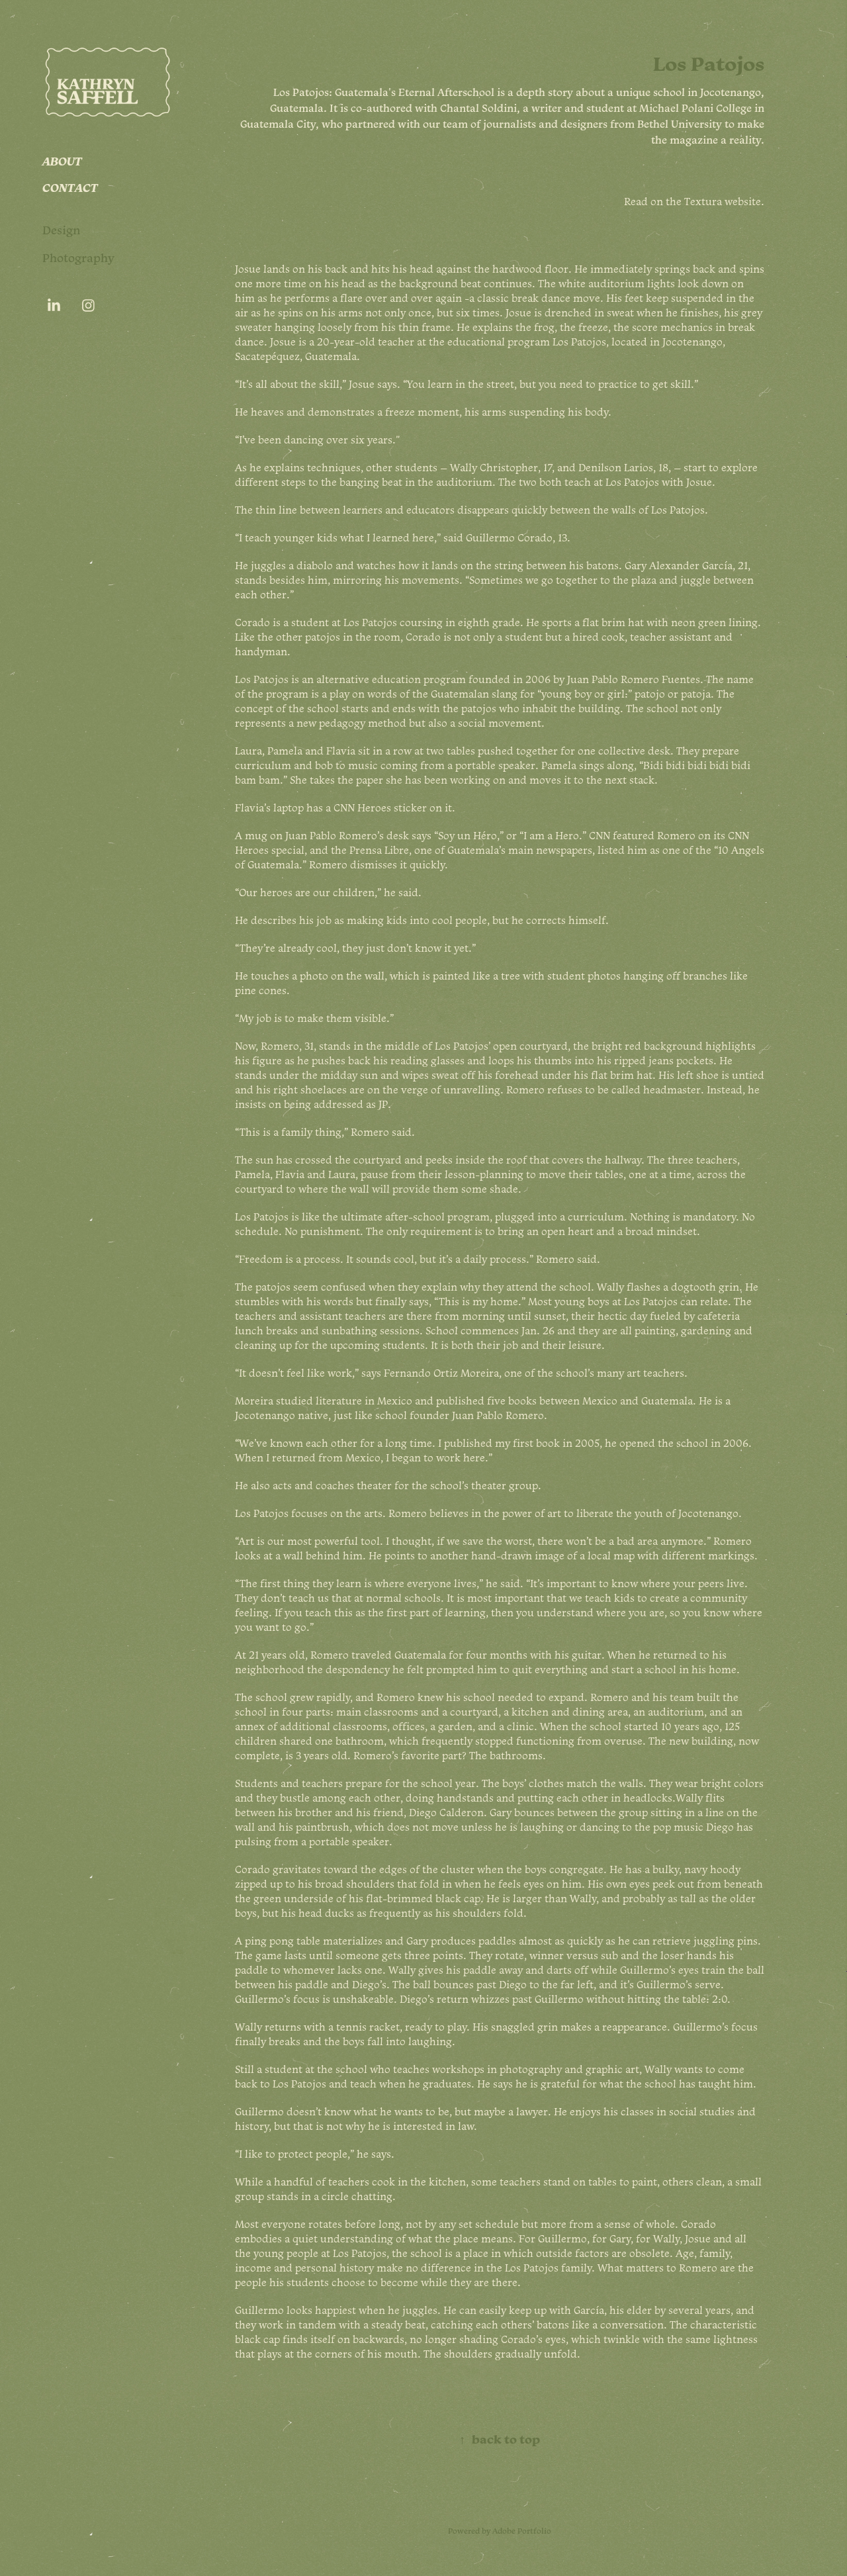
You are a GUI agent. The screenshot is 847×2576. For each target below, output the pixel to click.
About (62, 161)
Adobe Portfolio (522, 2531)
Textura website (723, 201)
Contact (70, 187)
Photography (78, 258)
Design (62, 230)
